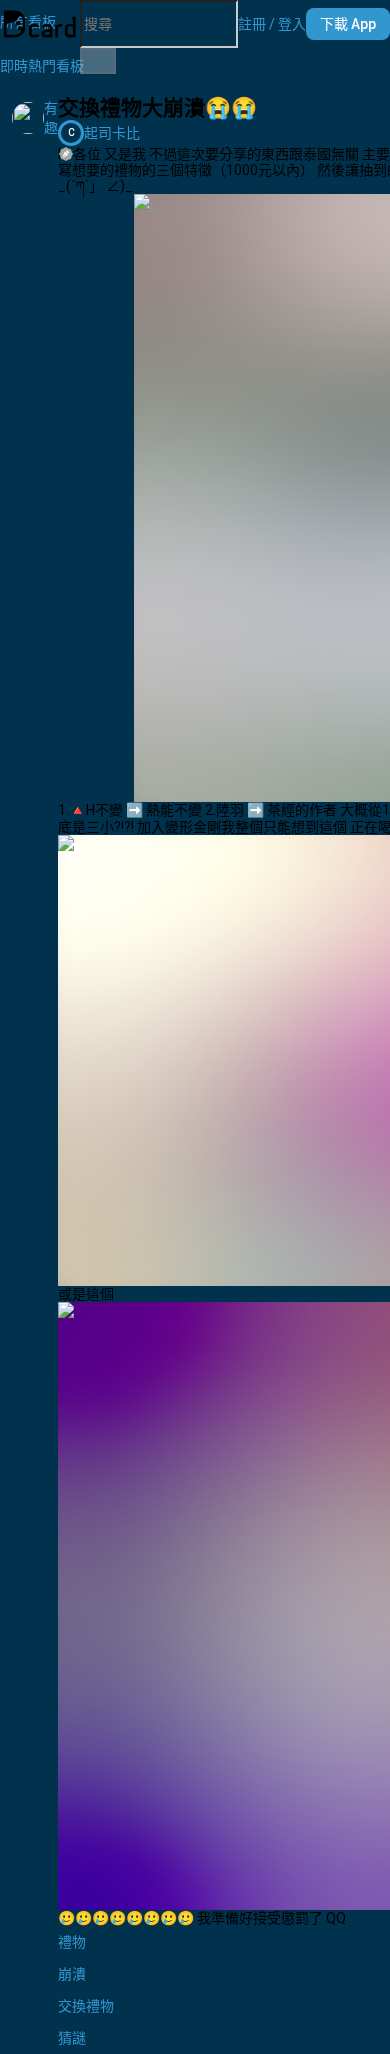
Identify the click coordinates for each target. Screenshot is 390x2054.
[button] (272, 24)
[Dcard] (40, 24)
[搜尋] (98, 61)
